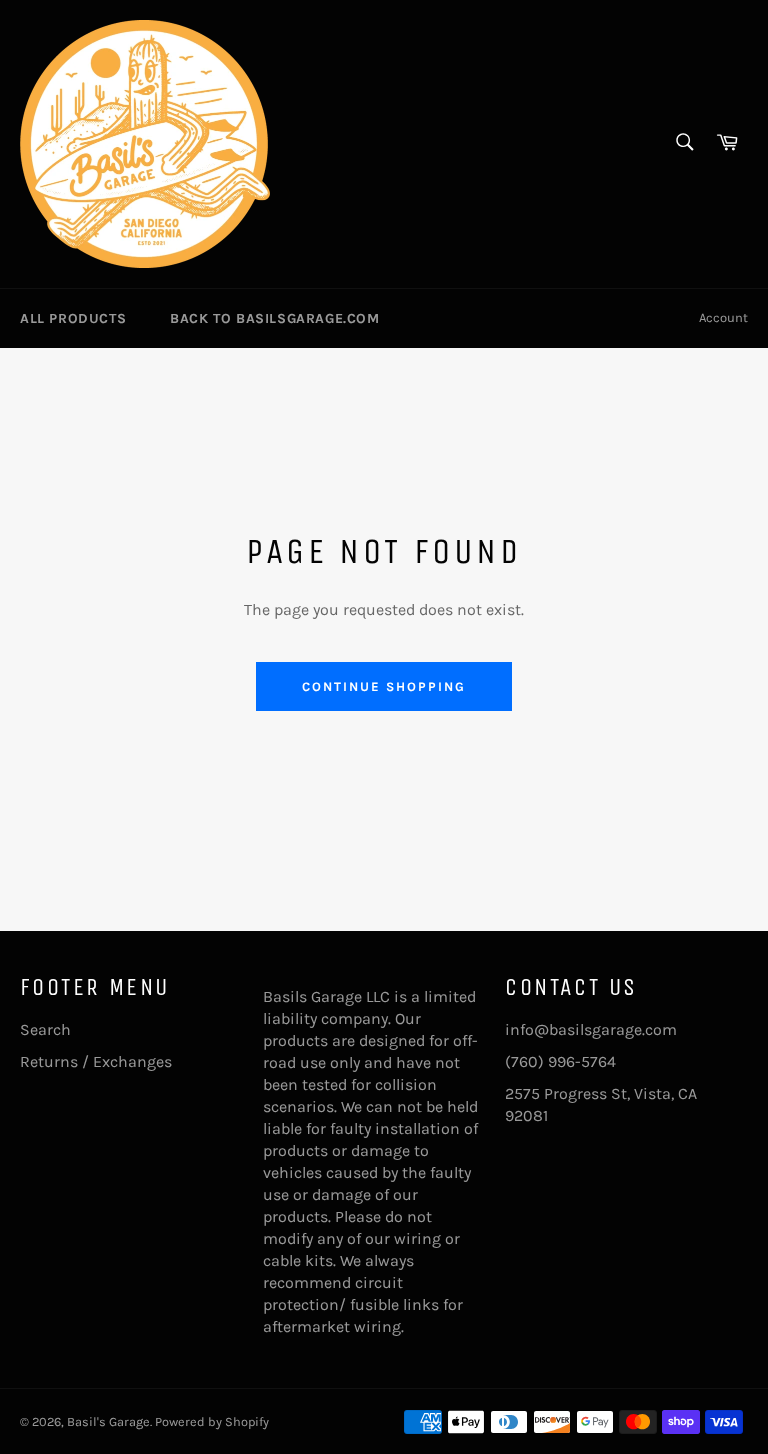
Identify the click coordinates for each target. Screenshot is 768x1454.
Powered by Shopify (212, 1421)
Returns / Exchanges (96, 1061)
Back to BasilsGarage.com (274, 318)
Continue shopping (383, 686)
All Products (73, 318)
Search (45, 1029)
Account (723, 317)
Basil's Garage (108, 1421)
